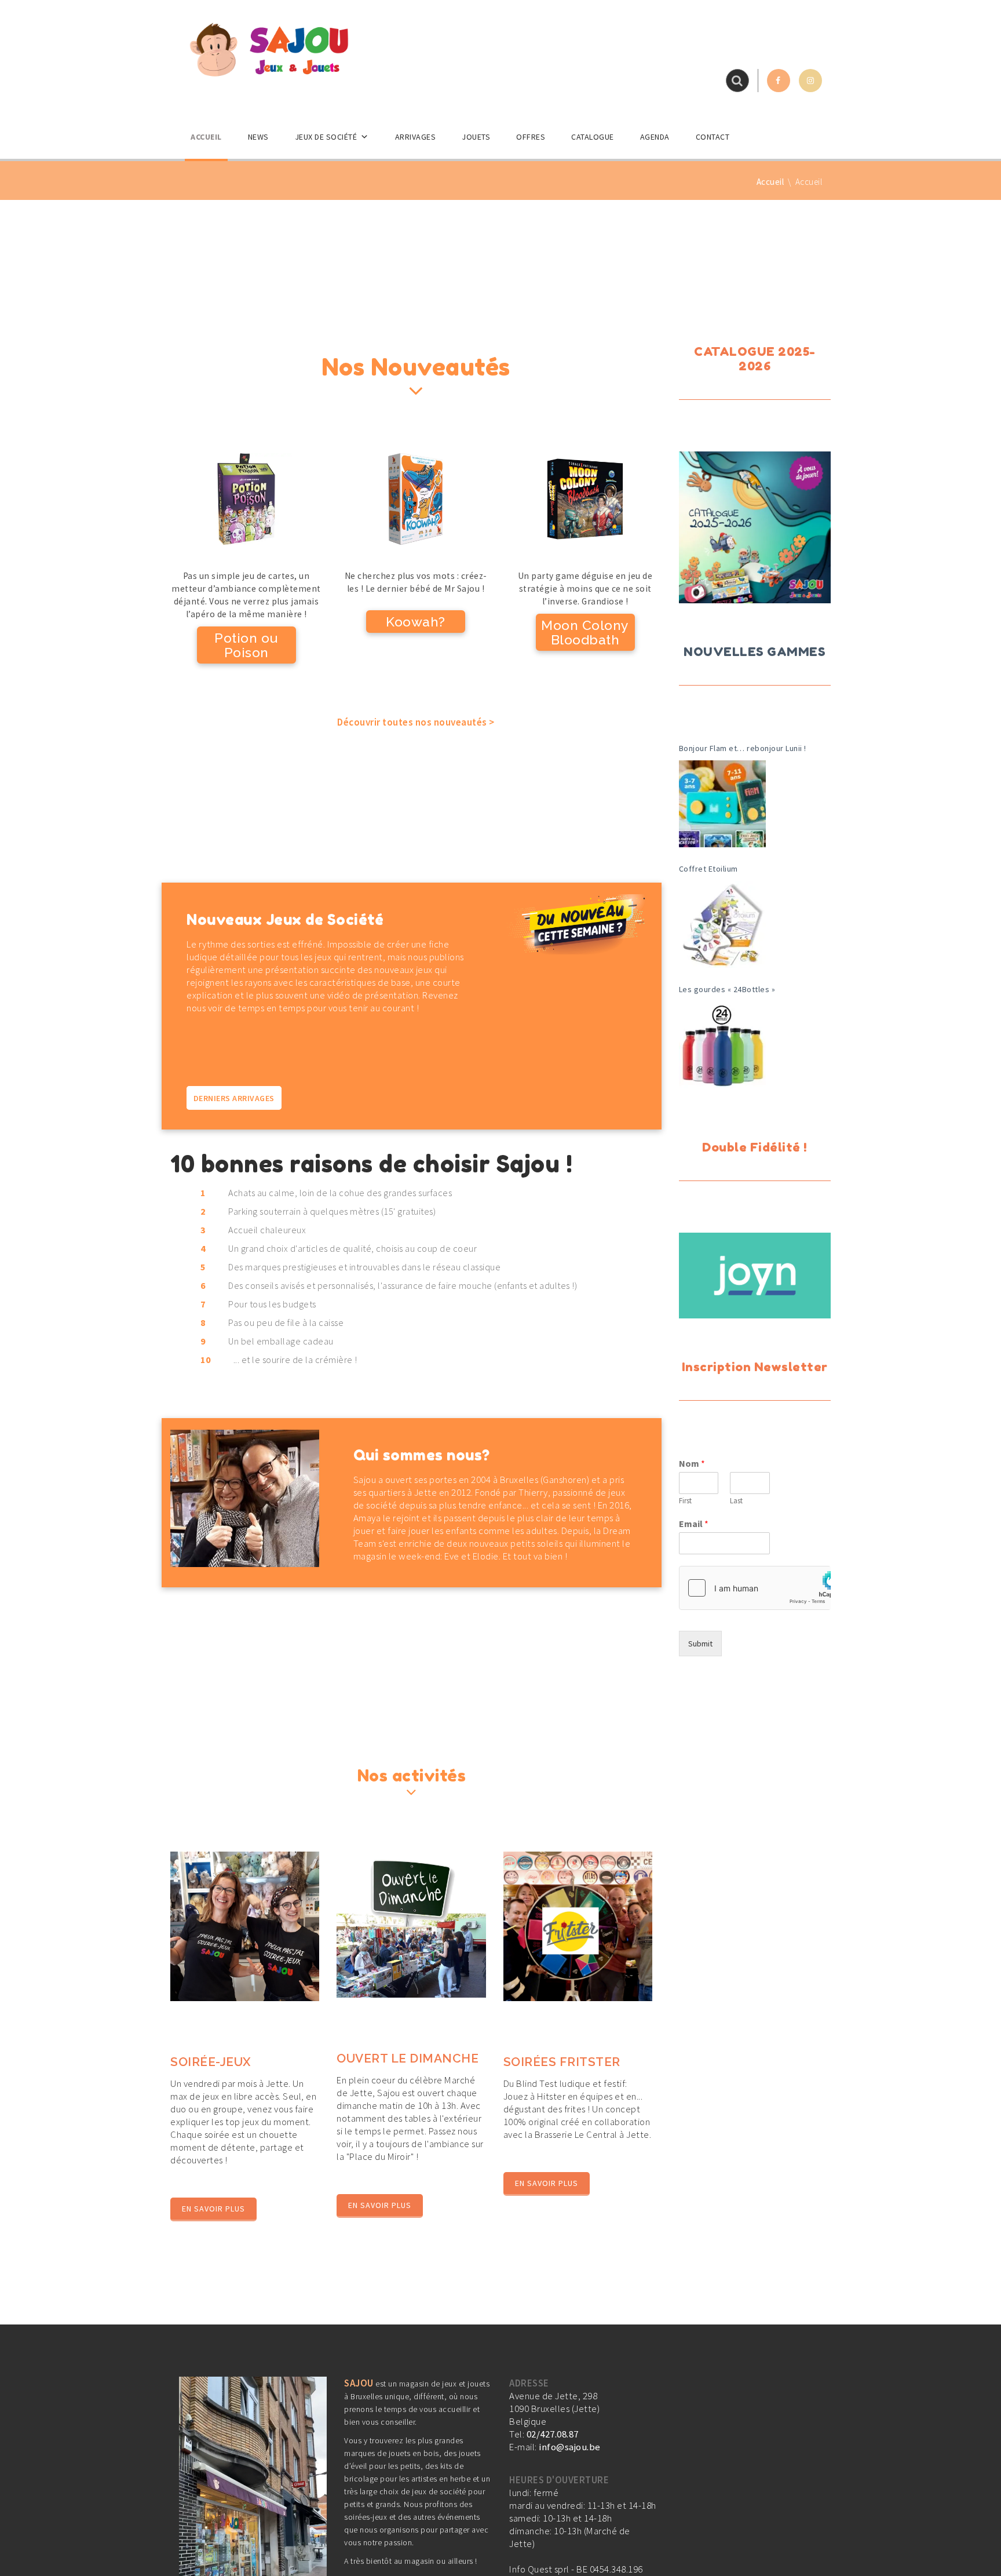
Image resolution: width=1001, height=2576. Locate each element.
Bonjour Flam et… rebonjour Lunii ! (743, 748)
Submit (700, 1644)
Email (694, 1524)
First (685, 1501)
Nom (692, 1463)
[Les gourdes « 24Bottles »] (722, 1045)
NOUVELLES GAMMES (755, 652)
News (258, 137)
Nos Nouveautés (416, 367)
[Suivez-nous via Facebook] (779, 81)
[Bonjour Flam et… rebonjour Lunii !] (722, 804)
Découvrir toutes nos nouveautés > (416, 722)
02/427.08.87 (553, 2434)
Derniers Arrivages (234, 1098)
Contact (713, 137)
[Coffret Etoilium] (722, 924)
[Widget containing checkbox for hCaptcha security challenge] (755, 1588)
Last (736, 1501)
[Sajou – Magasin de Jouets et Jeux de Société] (269, 49)
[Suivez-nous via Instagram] (810, 81)
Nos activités (412, 1776)
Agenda (655, 137)
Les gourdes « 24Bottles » (727, 989)
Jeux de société (326, 137)
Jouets (476, 137)
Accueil (206, 137)
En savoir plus (213, 2209)
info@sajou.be (570, 2447)
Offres (531, 137)
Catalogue (593, 137)
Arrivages (416, 137)
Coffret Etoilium (708, 869)
